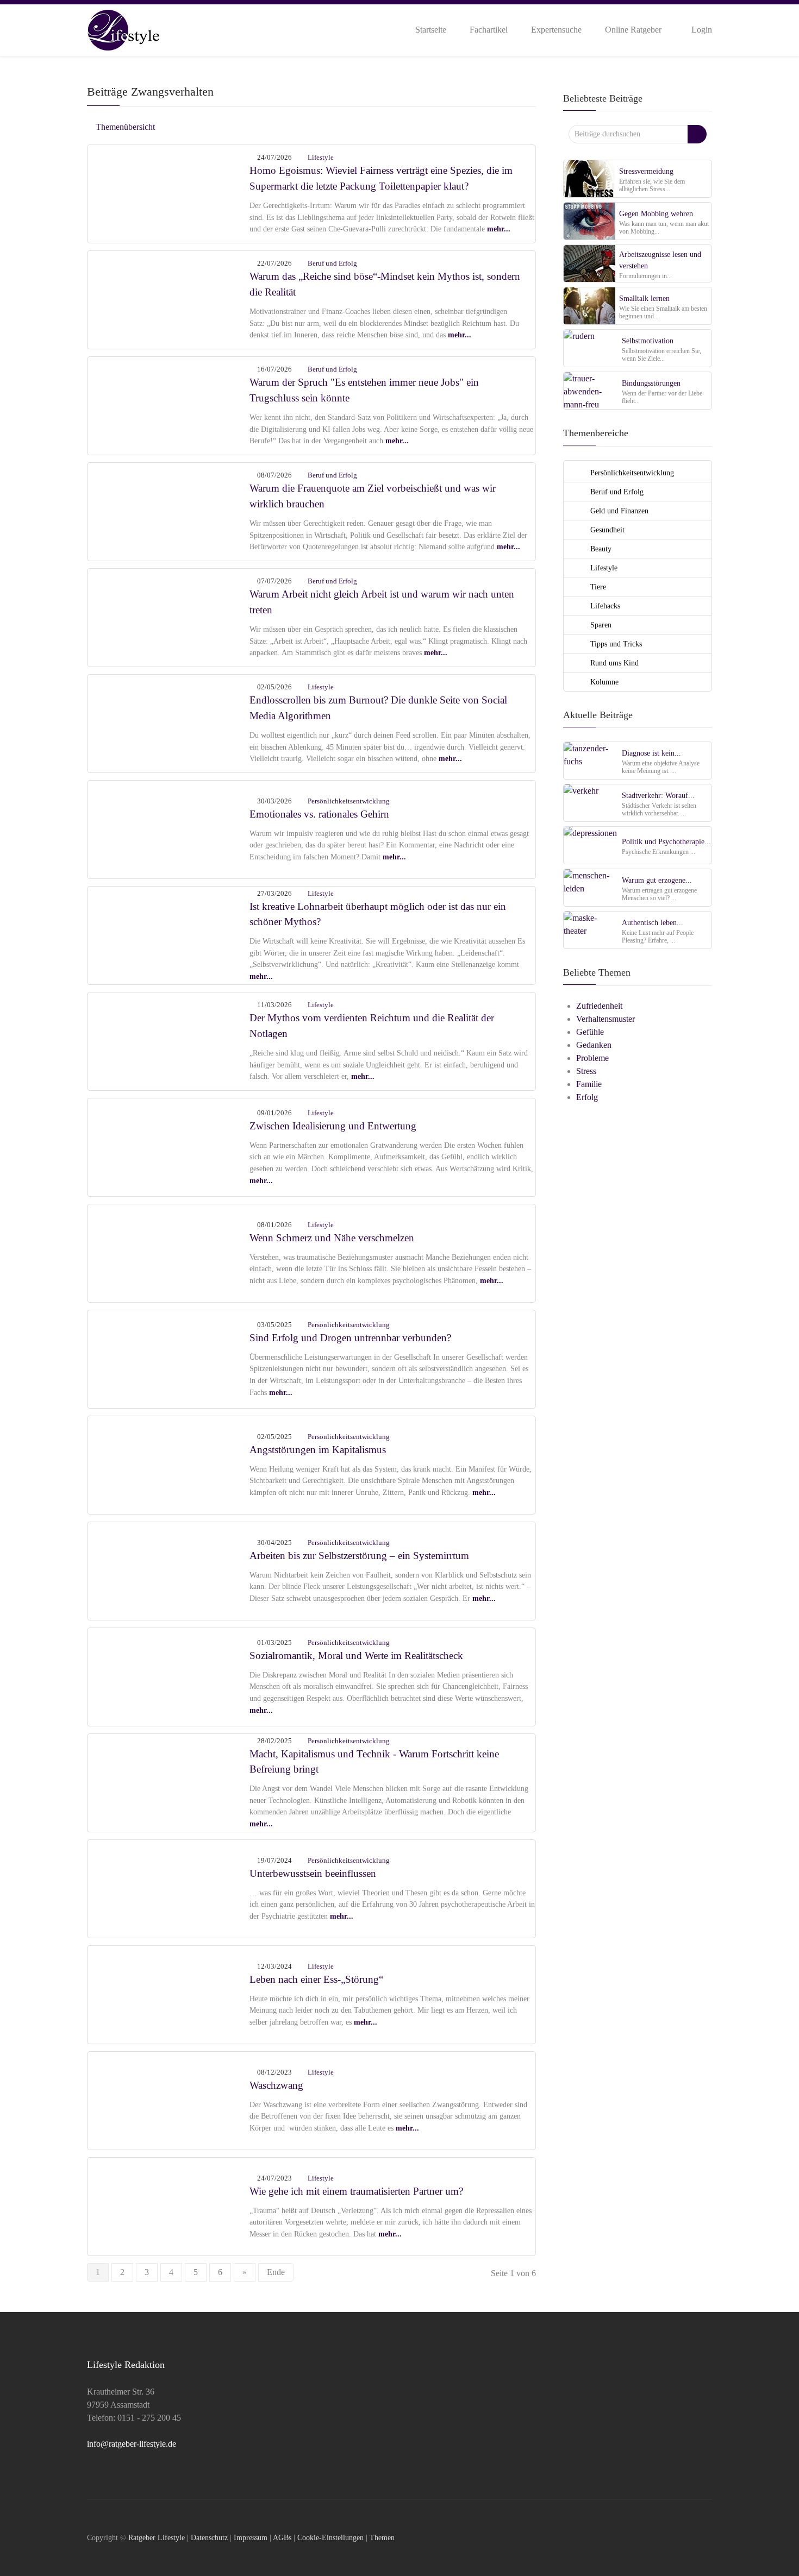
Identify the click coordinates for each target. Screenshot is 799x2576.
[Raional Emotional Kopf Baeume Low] (169, 828)
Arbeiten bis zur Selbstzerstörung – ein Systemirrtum (359, 1556)
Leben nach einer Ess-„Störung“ (316, 1979)
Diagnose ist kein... (651, 753)
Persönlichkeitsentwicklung (349, 801)
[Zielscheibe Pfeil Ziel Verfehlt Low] (169, 510)
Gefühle (590, 1032)
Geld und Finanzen (618, 511)
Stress (586, 1071)
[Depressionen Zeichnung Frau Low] (169, 1464)
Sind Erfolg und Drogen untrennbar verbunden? (350, 1338)
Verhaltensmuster (606, 1019)
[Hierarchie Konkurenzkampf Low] (169, 1676)
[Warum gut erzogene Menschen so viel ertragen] (591, 887)
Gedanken (594, 1045)
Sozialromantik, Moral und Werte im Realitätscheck (356, 1655)
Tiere (597, 587)
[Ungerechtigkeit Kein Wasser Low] (169, 1040)
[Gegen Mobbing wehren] (589, 221)
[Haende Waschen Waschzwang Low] (169, 2099)
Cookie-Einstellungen (330, 2537)
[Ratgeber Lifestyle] (123, 29)
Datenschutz (209, 2537)
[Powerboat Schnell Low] (169, 1358)
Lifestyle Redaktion (126, 2365)
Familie (589, 1084)
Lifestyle (321, 157)
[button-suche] (697, 134)
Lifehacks (604, 606)
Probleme (592, 1058)
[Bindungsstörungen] (591, 390)
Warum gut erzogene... (657, 880)
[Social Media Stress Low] (169, 722)
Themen (382, 2537)
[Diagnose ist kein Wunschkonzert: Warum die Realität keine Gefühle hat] (591, 760)
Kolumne (603, 682)
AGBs (282, 2537)
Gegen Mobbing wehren (656, 213)
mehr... (499, 229)
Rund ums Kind (613, 663)
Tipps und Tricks (615, 644)
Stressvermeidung (646, 171)
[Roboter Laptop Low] (169, 404)
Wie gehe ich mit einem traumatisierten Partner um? (356, 2191)
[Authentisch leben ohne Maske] (591, 930)
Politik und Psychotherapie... (666, 841)
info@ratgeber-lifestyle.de (132, 2444)
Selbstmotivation (648, 341)
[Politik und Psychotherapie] (591, 845)
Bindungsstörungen (651, 383)
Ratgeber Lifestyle (157, 2537)
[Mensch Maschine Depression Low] (169, 1782)
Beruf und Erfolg (332, 263)
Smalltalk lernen (644, 298)
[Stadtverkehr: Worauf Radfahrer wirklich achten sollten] (591, 803)
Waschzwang (276, 2085)
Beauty (600, 549)
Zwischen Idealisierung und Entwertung (333, 1126)
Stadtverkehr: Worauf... (658, 795)
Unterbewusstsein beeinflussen (313, 1873)
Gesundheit (606, 530)
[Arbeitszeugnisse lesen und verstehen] (589, 263)
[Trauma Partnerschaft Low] (169, 2205)
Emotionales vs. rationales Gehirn (319, 814)
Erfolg (587, 1097)
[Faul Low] (169, 616)
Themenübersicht (124, 127)
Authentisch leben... (653, 922)
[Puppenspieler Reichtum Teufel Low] (169, 299)
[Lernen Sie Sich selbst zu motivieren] (591, 348)
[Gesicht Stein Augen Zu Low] (169, 1887)
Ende (276, 2272)
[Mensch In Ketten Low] (169, 1570)
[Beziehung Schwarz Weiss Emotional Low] (169, 1252)
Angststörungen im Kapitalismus (318, 1450)
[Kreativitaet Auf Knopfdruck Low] (169, 934)
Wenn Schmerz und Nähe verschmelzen (332, 1238)
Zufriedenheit (599, 1006)
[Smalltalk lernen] (589, 306)
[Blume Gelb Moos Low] (169, 1993)
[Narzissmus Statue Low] (169, 1146)
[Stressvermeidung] (589, 178)
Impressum (251, 2537)
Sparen (600, 625)
